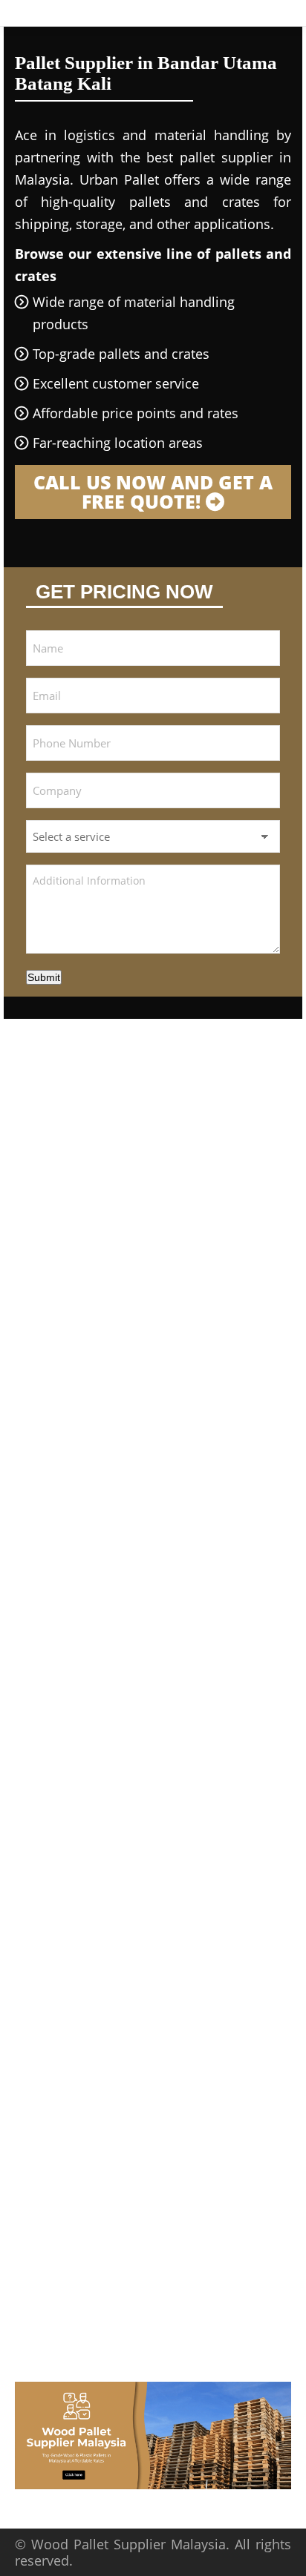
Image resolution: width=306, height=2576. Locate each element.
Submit (44, 977)
